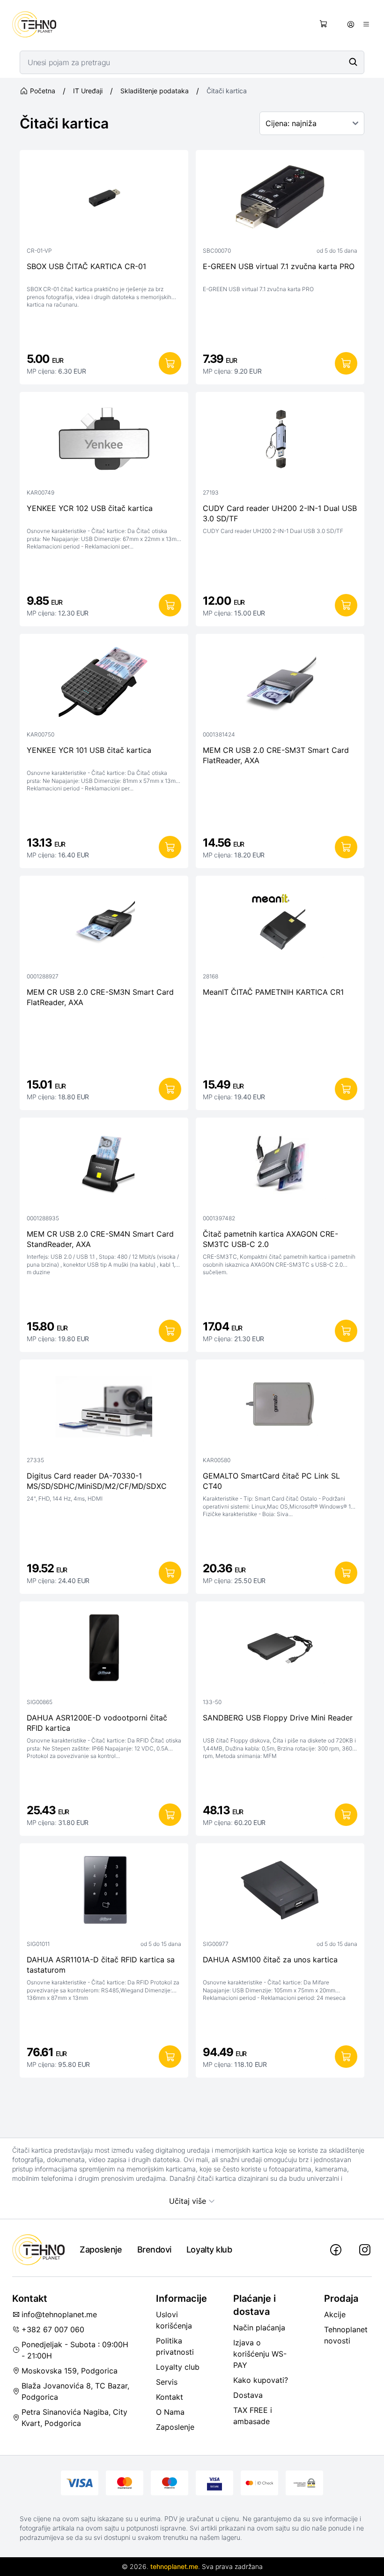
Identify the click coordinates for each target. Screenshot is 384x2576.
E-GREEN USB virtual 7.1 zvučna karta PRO (279, 266)
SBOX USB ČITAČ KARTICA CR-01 (86, 266)
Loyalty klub (209, 2249)
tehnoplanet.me (174, 2566)
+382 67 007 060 (53, 2329)
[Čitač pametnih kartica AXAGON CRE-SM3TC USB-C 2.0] (280, 1167)
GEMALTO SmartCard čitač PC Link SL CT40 (271, 1481)
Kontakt (170, 2397)
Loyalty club (178, 2367)
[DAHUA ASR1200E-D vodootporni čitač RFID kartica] (104, 1651)
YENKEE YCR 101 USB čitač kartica (89, 750)
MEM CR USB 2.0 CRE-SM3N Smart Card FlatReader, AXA (100, 997)
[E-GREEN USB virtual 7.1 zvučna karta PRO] (280, 199)
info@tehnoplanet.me (59, 2314)
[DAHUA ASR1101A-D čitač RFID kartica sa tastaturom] (104, 1893)
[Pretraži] (353, 62)
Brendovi (154, 2249)
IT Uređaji (88, 91)
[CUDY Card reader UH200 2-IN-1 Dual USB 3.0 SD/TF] (280, 441)
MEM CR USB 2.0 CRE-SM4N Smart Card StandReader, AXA (100, 1239)
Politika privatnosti (175, 2346)
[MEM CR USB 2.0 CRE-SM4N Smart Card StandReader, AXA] (104, 1167)
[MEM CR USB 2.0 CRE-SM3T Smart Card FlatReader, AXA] (280, 683)
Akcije (335, 2314)
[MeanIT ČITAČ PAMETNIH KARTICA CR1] (280, 925)
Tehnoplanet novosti (346, 2335)
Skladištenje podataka (155, 91)
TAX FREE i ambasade (253, 2416)
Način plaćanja (259, 2328)
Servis (167, 2382)
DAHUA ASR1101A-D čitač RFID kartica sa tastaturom (101, 1965)
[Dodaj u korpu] (170, 363)
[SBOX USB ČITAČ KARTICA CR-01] (104, 199)
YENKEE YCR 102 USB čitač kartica (90, 508)
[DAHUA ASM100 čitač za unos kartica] (280, 1893)
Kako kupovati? (261, 2380)
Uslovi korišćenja (174, 2320)
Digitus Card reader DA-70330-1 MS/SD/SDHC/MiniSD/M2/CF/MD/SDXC (97, 1481)
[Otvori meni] (366, 24)
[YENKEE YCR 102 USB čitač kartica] (104, 441)
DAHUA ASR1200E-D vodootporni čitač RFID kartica (97, 1723)
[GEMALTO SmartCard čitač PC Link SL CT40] (280, 1409)
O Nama (170, 2412)
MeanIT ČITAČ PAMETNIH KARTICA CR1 (273, 992)
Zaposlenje (101, 2249)
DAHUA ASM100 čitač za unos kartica (270, 1960)
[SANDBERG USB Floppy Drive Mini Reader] (280, 1651)
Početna (43, 91)
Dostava (248, 2395)
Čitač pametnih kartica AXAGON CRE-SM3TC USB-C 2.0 (270, 1239)
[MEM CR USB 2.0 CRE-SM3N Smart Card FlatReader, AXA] (104, 925)
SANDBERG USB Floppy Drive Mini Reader (278, 1718)
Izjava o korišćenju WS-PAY (260, 2354)
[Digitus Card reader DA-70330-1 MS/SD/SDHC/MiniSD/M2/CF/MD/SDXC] (104, 1409)
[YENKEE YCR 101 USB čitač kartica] (104, 683)
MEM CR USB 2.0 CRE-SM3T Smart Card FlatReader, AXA (276, 755)
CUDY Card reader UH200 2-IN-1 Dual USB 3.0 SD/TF (280, 513)
